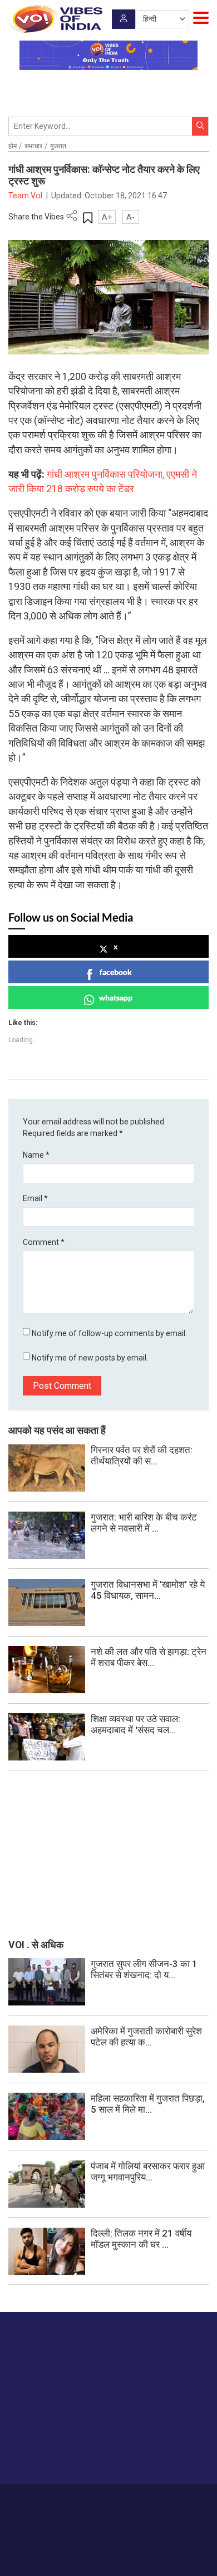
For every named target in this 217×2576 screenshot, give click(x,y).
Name (36, 1155)
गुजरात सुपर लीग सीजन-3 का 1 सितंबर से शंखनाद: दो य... (144, 1969)
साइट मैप (188, 2500)
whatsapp (116, 997)
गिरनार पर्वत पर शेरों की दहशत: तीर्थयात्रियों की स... (142, 1455)
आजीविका (81, 2500)
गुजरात (58, 146)
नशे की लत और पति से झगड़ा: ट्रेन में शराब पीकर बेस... (149, 1657)
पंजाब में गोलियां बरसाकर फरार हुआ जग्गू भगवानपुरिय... (148, 2172)
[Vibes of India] (55, 19)
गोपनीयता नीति (151, 2500)
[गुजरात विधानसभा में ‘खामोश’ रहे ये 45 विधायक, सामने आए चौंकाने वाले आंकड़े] (47, 1602)
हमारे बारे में (48, 2500)
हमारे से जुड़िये (52, 2454)
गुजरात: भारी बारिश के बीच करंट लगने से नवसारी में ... (144, 1523)
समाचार (33, 146)
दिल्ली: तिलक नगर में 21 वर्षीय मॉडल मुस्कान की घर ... (141, 2239)
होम (13, 146)
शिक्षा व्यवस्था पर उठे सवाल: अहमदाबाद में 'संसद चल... (135, 1724)
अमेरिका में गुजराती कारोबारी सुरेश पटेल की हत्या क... (146, 2037)
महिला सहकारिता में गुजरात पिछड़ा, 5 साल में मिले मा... (148, 2104)
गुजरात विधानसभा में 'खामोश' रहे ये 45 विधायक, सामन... (148, 1590)
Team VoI (26, 196)
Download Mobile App (109, 2548)
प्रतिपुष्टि (113, 2500)
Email (35, 1198)
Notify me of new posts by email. (90, 1358)
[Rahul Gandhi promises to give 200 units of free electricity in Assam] (47, 1981)
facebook (116, 972)
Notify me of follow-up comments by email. (109, 1333)
